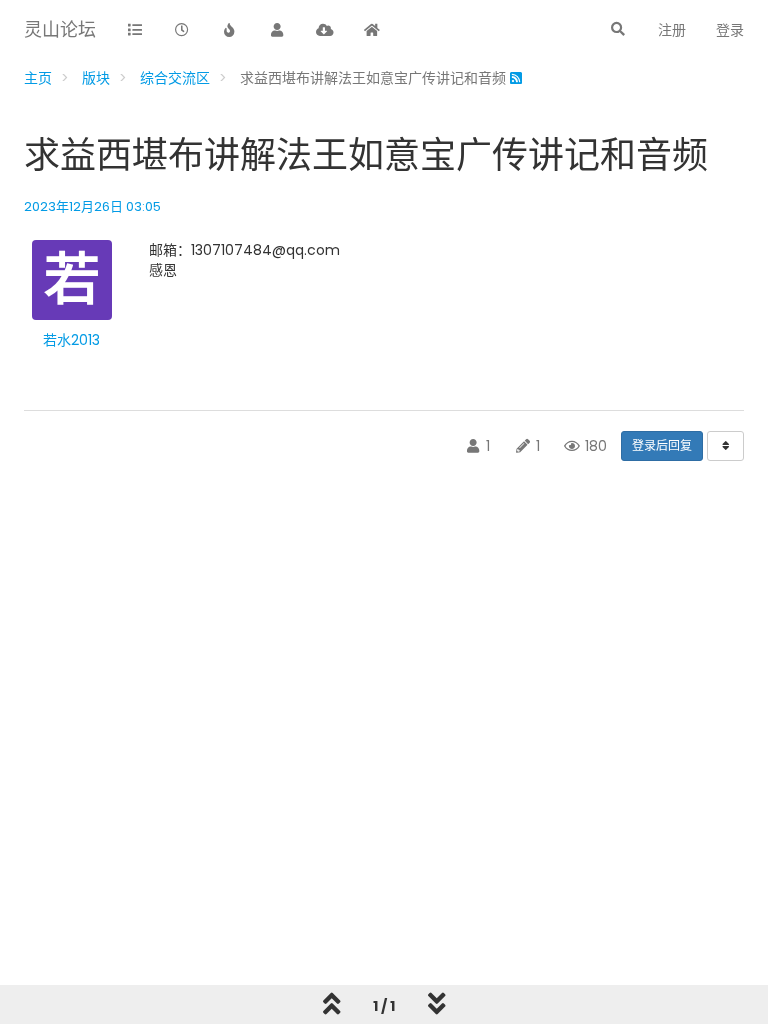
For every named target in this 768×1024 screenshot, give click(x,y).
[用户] (278, 31)
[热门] (230, 31)
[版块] (135, 31)
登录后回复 (662, 445)
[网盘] (325, 31)
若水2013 (71, 340)
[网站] (373, 31)
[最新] (183, 31)
